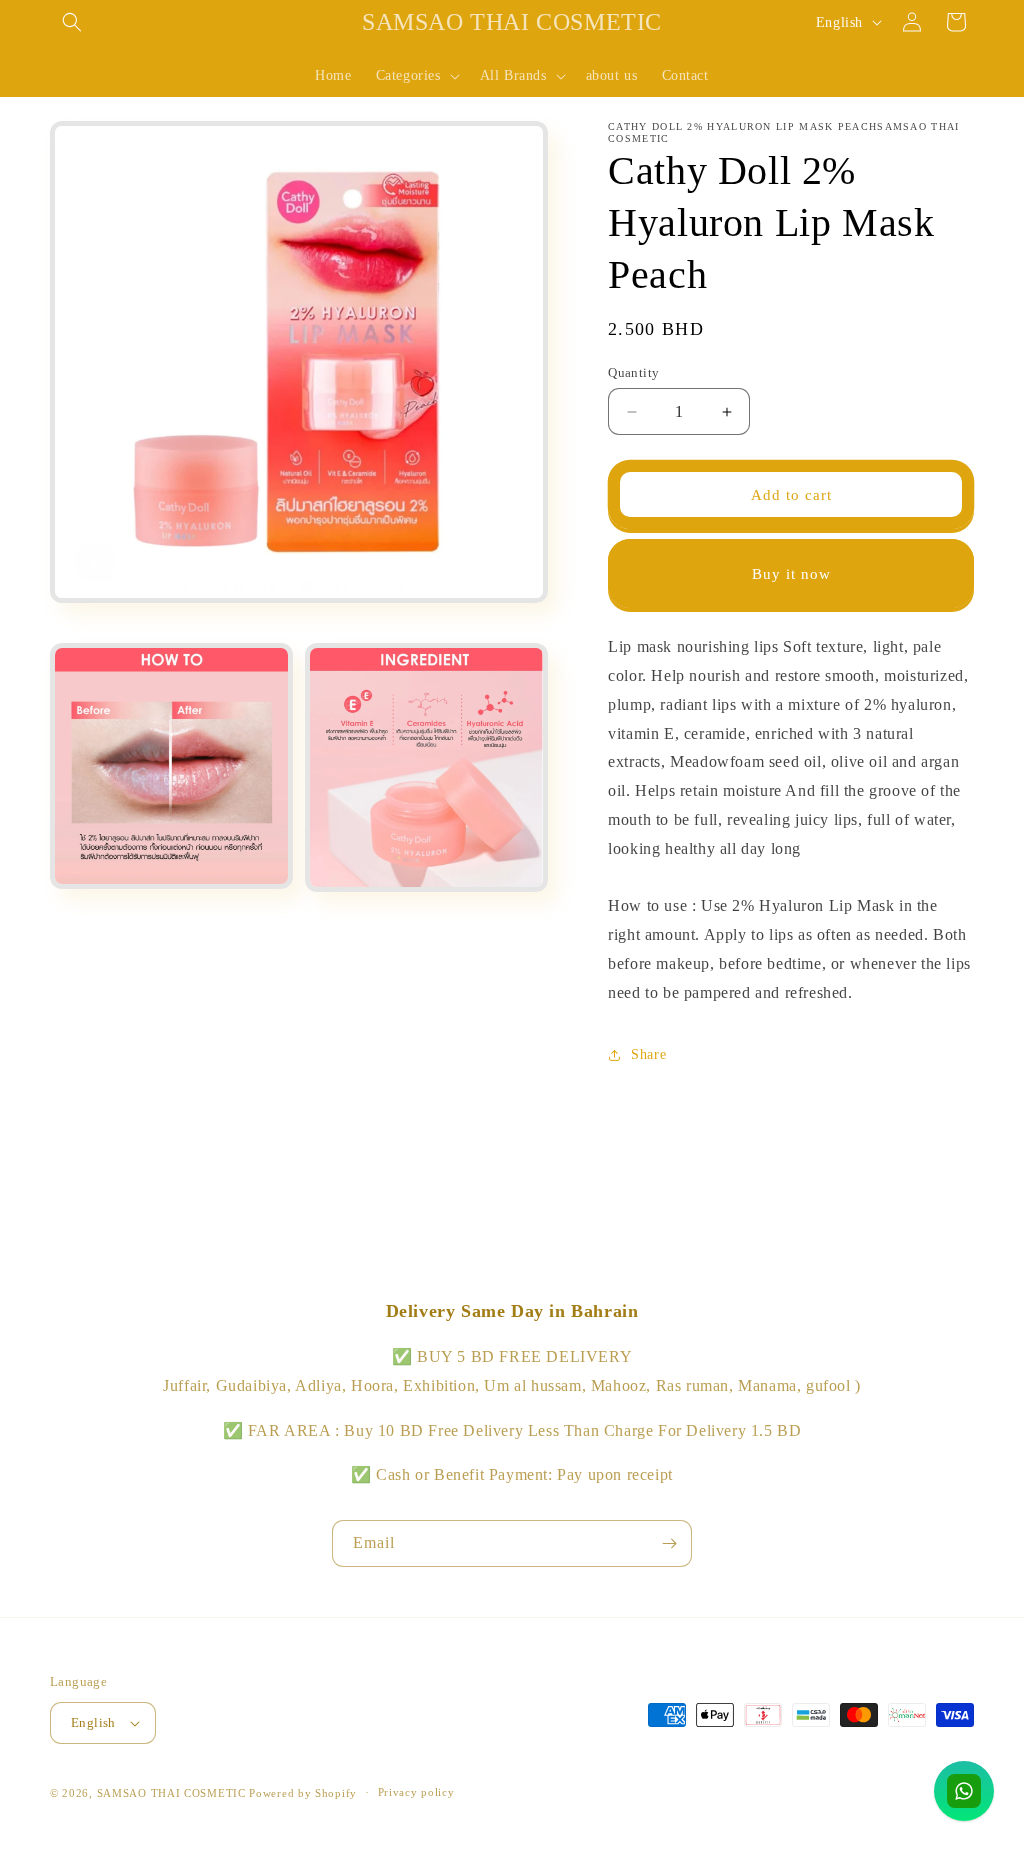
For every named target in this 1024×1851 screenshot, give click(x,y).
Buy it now (791, 574)
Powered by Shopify (303, 1793)
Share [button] (648, 1054)
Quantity (633, 372)
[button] (72, 22)
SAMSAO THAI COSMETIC (173, 1793)
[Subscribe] (669, 1543)
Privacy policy (416, 1792)
